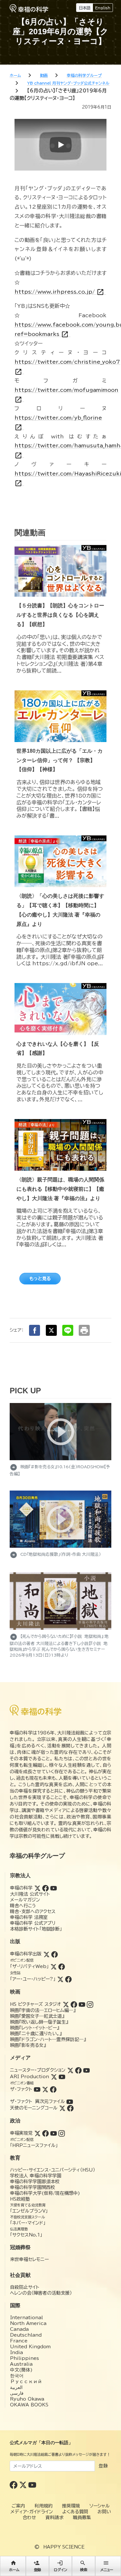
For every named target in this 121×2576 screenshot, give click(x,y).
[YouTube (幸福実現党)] (54, 2133)
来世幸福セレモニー (29, 2259)
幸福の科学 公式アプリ (33, 1923)
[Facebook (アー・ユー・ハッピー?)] (68, 1979)
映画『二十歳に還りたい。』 (36, 2034)
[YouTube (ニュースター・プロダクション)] (86, 2070)
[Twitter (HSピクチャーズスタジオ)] (66, 2004)
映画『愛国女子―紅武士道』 (37, 2016)
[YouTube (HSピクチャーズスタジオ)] (82, 2004)
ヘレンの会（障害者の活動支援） (41, 2293)
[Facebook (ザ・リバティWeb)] (62, 1966)
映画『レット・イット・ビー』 (35, 2028)
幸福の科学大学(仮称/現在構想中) (45, 2193)
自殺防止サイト (25, 2287)
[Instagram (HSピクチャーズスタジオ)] (90, 2004)
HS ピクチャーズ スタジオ (35, 2004)
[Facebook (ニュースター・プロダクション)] (78, 2070)
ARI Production (30, 2077)
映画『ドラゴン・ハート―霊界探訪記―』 (48, 2039)
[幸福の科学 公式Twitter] (24, 2485)
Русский (26, 2382)
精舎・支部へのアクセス (33, 1911)
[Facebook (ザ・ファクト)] (53, 2089)
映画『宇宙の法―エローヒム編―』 (43, 2010)
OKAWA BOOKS (29, 2405)
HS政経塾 (20, 2199)
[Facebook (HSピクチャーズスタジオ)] (74, 2004)
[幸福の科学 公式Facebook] (14, 2485)
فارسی (17, 2393)
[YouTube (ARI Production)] (62, 2077)
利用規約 (44, 2506)
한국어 (17, 2376)
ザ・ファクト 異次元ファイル (37, 2101)
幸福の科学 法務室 (29, 1917)
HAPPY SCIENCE (64, 2547)
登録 (103, 2466)
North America (28, 2323)
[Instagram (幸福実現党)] (62, 2133)
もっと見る (40, 1279)
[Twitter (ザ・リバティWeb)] (54, 1966)
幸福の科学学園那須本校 (35, 2182)
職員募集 (82, 2518)
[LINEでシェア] (68, 1330)
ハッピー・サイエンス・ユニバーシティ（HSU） (53, 2170)
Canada (19, 2329)
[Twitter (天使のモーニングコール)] (62, 2108)
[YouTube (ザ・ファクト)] (37, 2089)
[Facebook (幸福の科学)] (45, 1888)
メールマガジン (25, 1900)
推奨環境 (71, 2506)
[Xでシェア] (51, 1330)
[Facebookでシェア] (35, 1330)
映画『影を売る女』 (28, 2045)
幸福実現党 (21, 2133)
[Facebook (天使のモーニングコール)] (70, 2108)
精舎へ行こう (23, 1906)
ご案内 (18, 2506)
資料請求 (55, 2518)
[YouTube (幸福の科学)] (54, 1888)
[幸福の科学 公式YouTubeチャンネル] (32, 2485)
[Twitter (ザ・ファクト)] (45, 2089)
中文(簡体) (21, 2370)
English (103, 8)
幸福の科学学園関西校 (33, 2187)
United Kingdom (30, 2347)
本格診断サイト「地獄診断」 (36, 1929)
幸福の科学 (21, 1888)
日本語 (85, 8)
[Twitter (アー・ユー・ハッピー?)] (60, 1979)
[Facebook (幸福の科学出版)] (55, 1954)
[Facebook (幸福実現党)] (45, 2133)
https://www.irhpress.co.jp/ (59, 292)
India (16, 2352)
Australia (21, 2364)
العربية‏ (16, 2387)
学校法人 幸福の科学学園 (36, 2176)
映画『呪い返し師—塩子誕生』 (39, 2022)
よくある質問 (75, 2512)
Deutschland (26, 2335)
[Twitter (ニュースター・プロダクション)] (70, 2070)
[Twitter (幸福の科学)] (37, 1888)
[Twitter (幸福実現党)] (37, 2133)
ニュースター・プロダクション (38, 2070)
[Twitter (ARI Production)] (54, 2077)
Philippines (25, 2358)
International (26, 2318)
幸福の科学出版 (26, 1954)
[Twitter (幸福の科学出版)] (46, 1954)
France (19, 2341)
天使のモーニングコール (34, 2108)
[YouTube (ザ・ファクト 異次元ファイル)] (70, 2101)
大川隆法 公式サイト (30, 1894)
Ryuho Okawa (27, 2399)
